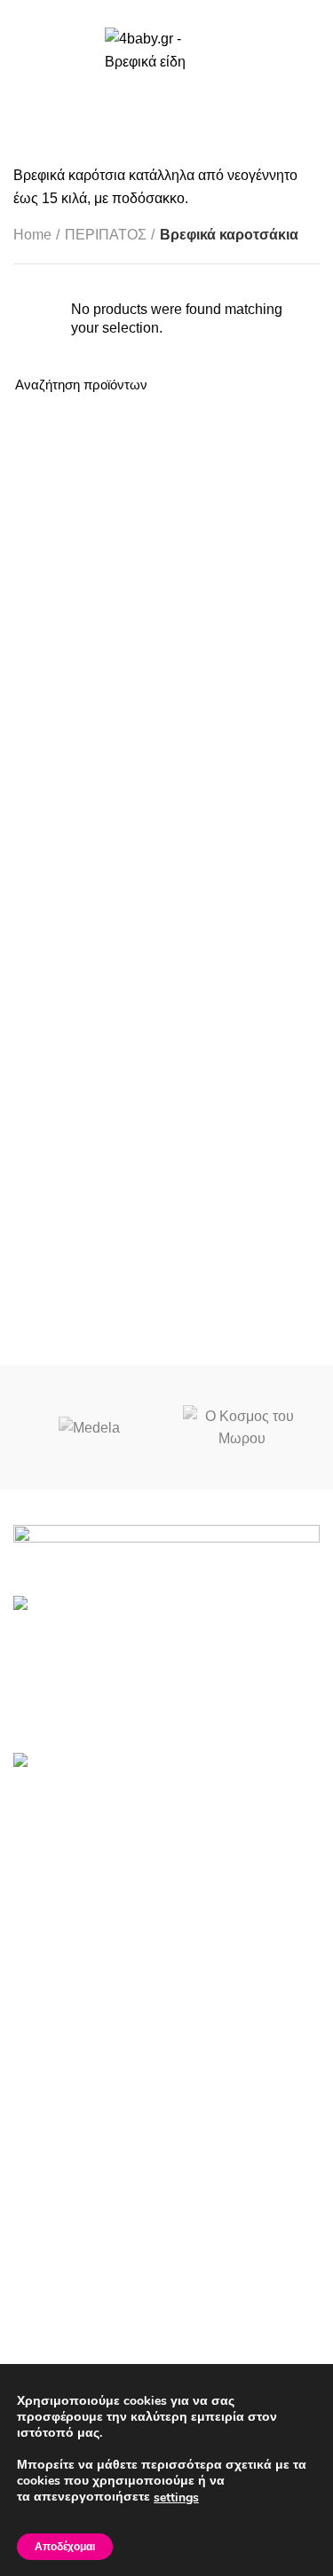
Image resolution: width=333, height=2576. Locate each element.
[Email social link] (166, 12)
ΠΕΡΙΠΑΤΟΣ (106, 235)
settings (176, 2498)
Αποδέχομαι (65, 2547)
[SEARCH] (296, 385)
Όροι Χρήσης (55, 2280)
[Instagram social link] (187, 12)
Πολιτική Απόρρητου (78, 2314)
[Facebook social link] (146, 12)
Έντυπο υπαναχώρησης (90, 2347)
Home (32, 235)
